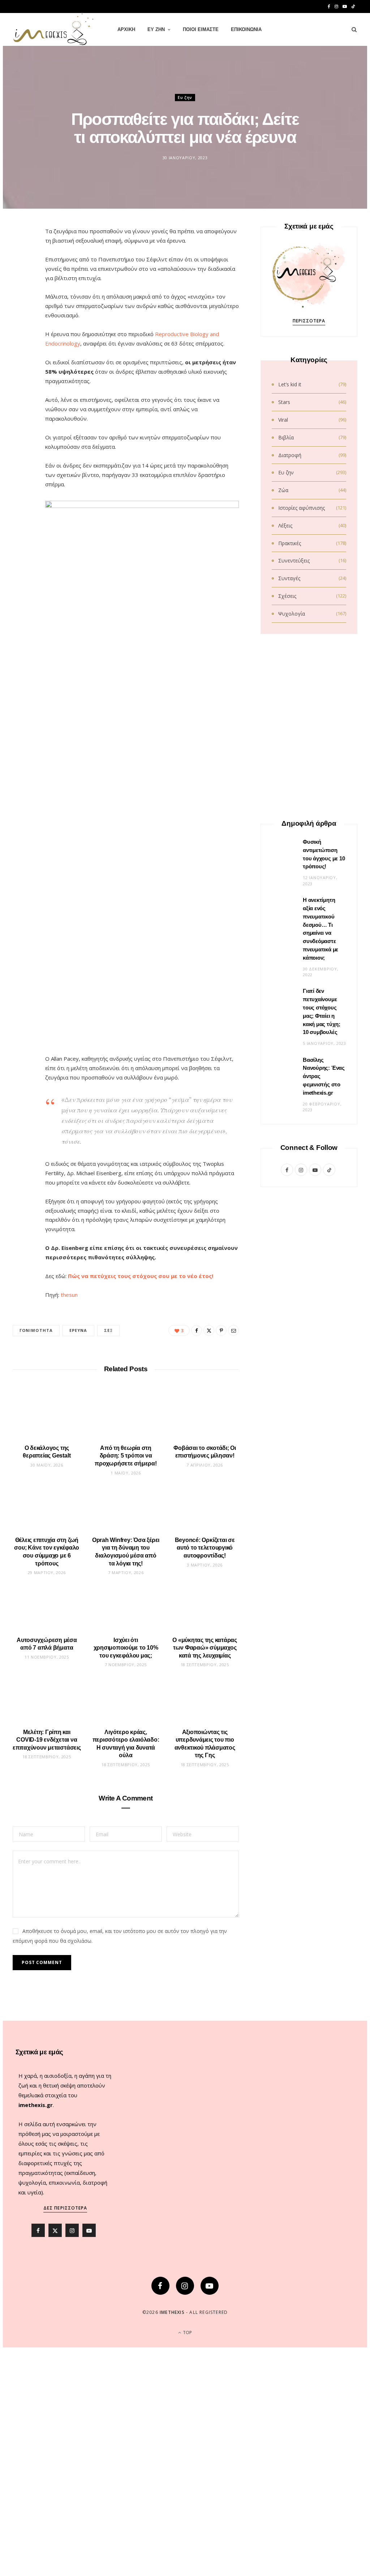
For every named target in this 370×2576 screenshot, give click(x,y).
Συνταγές (289, 578)
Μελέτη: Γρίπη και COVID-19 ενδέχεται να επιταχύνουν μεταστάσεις (47, 1740)
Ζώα (283, 490)
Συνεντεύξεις (294, 561)
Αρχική (126, 29)
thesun (69, 1295)
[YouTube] (210, 2286)
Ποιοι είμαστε (201, 29)
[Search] (352, 30)
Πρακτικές (290, 543)
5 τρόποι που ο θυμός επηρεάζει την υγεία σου (309, 1533)
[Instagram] (185, 2286)
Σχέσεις (287, 596)
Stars (284, 402)
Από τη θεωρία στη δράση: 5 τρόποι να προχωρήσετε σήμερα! (126, 1456)
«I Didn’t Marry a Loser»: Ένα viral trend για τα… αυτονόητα (309, 1988)
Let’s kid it (290, 384)
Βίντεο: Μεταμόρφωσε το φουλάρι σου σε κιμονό (309, 850)
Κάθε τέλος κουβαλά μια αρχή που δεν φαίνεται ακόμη (309, 1191)
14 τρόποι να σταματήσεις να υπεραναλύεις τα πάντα (309, 1419)
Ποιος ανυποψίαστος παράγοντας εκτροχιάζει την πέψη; (309, 1760)
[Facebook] (22, 256)
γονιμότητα (36, 1330)
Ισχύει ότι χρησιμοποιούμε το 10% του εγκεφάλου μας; (126, 1648)
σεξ (108, 1330)
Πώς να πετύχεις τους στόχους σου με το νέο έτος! (141, 1276)
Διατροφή (290, 455)
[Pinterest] (22, 292)
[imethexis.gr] (53, 30)
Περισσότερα (309, 321)
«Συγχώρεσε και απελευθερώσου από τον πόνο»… (309, 1077)
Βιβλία (286, 437)
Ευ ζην (156, 29)
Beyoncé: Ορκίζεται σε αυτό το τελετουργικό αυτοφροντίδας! (205, 1548)
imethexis (172, 2312)
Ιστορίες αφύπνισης (302, 508)
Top (187, 2332)
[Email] (22, 311)
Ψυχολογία (292, 614)
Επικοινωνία (246, 29)
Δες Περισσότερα (65, 2208)
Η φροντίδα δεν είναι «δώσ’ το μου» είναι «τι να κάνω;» (309, 964)
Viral (283, 420)
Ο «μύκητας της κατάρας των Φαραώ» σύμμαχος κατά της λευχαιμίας (205, 1648)
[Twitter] (22, 274)
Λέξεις (285, 525)
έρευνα (78, 1330)
